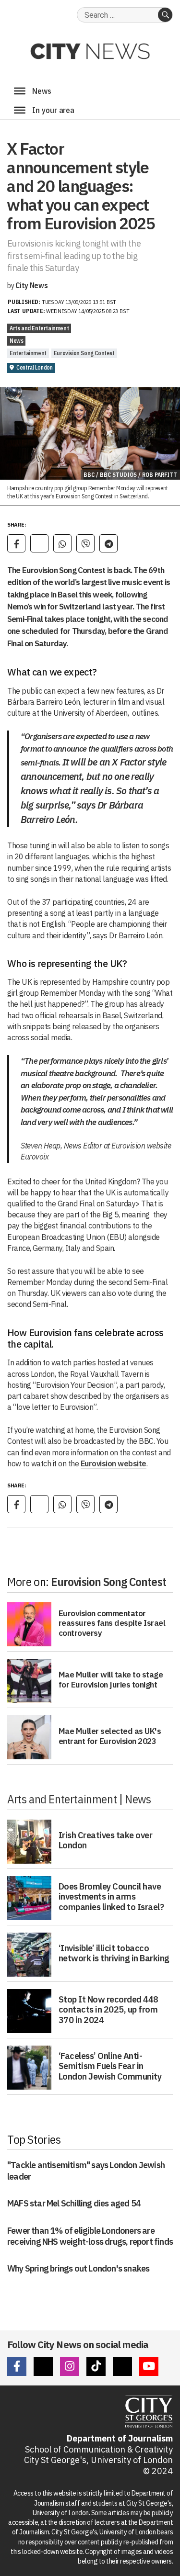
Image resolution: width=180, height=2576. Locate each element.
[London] (20, 110)
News (16, 341)
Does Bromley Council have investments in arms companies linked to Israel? (111, 1897)
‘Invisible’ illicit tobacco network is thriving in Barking (114, 1953)
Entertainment (28, 353)
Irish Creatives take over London (106, 1840)
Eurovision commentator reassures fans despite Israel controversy (112, 1623)
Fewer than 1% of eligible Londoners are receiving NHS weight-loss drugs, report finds (90, 2236)
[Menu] (20, 91)
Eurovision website (114, 1463)
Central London (35, 367)
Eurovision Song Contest (84, 353)
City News (31, 285)
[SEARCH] (165, 15)
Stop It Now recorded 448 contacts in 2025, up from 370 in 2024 (108, 2010)
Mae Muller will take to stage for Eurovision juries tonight (111, 1679)
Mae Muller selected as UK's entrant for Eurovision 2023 (110, 1736)
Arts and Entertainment (39, 328)
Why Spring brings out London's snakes (78, 2268)
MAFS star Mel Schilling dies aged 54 (74, 2203)
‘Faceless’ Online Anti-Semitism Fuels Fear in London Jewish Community (110, 2066)
